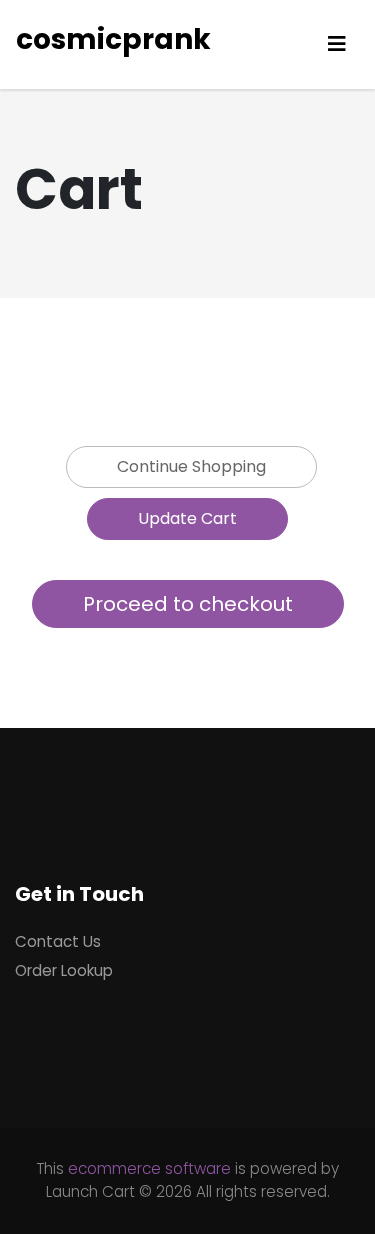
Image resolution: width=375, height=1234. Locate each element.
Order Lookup (64, 970)
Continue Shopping (191, 466)
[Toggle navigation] (337, 44)
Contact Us (58, 941)
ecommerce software (149, 1168)
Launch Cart (90, 1191)
